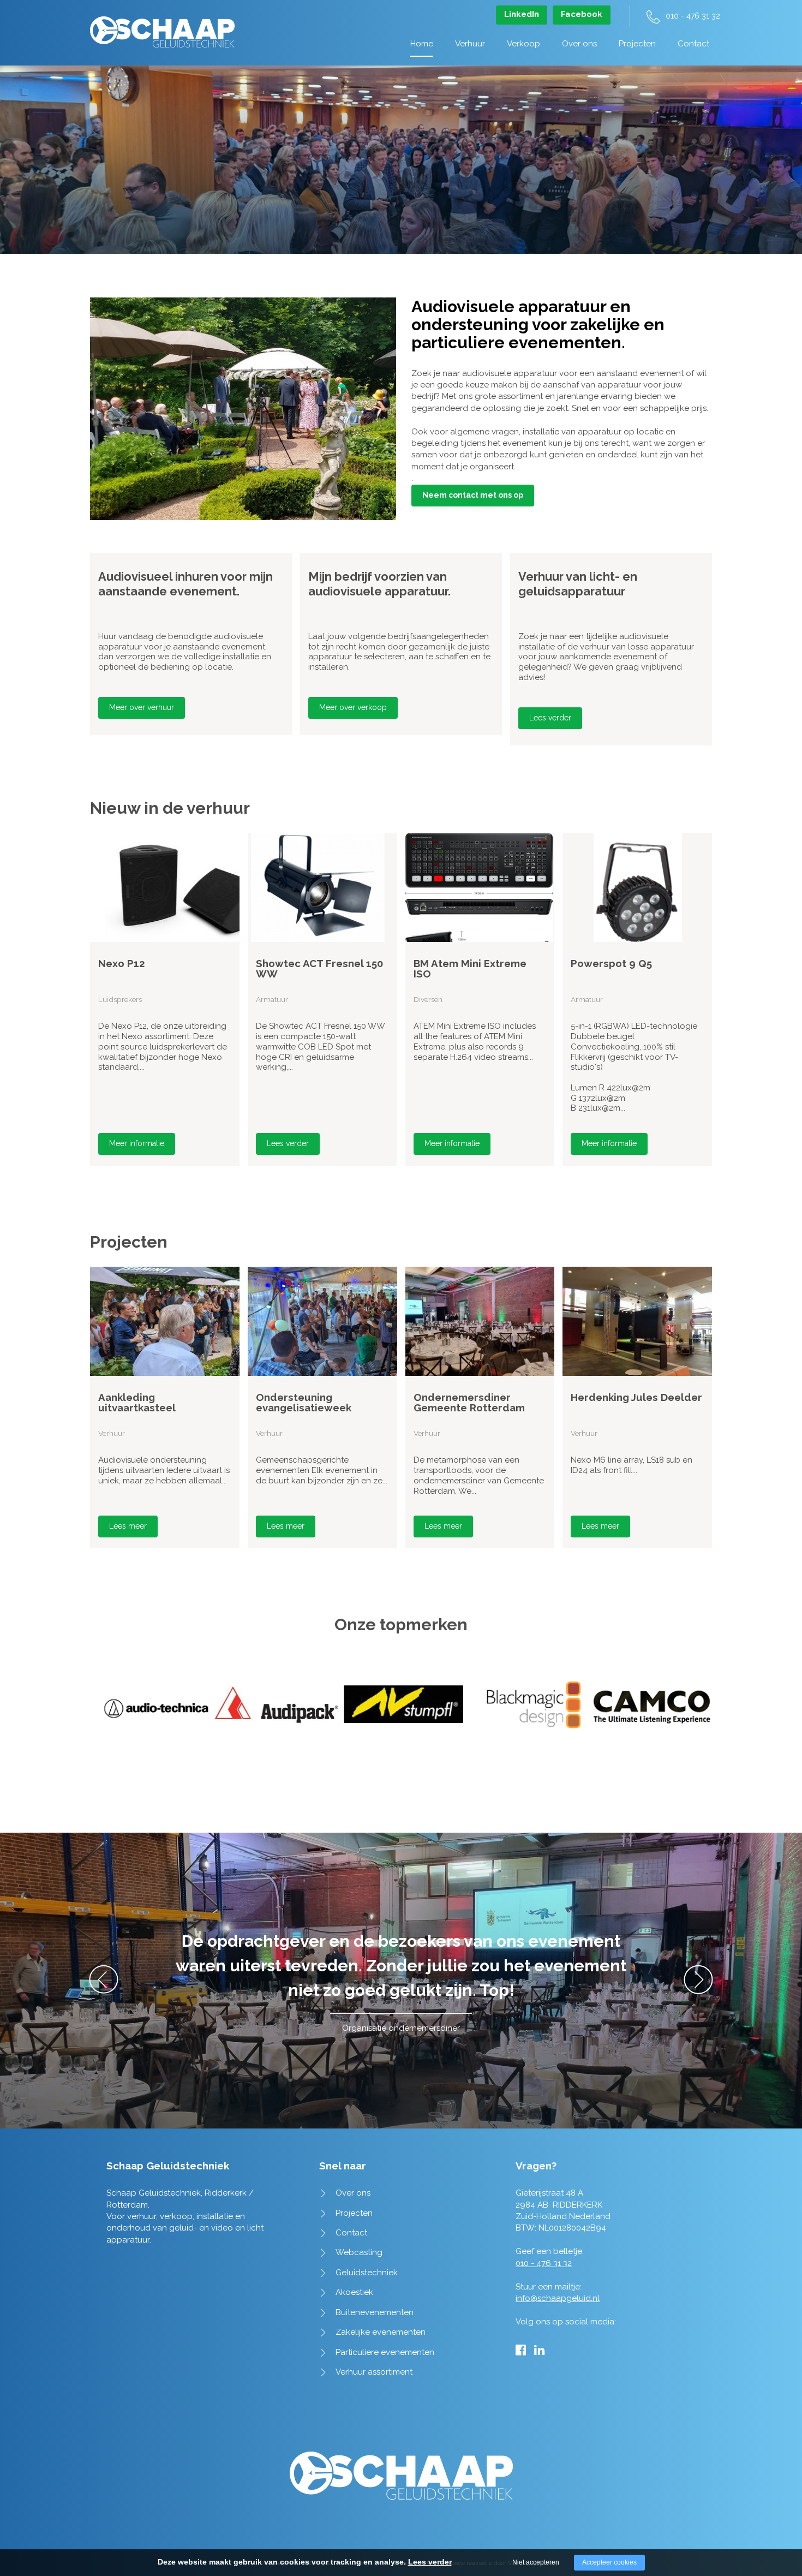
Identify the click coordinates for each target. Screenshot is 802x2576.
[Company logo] (162, 26)
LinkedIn (522, 14)
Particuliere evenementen (385, 2352)
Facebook (582, 14)
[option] (191, 644)
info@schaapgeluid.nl (558, 2298)
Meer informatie (137, 1143)
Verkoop (523, 44)
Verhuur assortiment (374, 2372)
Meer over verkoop (353, 707)
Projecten (637, 44)
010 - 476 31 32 (693, 16)
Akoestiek (354, 2292)
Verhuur (470, 44)
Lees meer (128, 1526)
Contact (693, 44)
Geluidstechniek (367, 2273)
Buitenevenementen (375, 2312)
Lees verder (550, 718)
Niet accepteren (536, 2562)
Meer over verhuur (142, 707)
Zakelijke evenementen (381, 2332)
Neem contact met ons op (473, 495)
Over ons (579, 44)
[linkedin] (539, 2350)
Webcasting (359, 2252)
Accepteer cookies (609, 2562)
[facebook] (521, 2350)
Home (422, 44)
